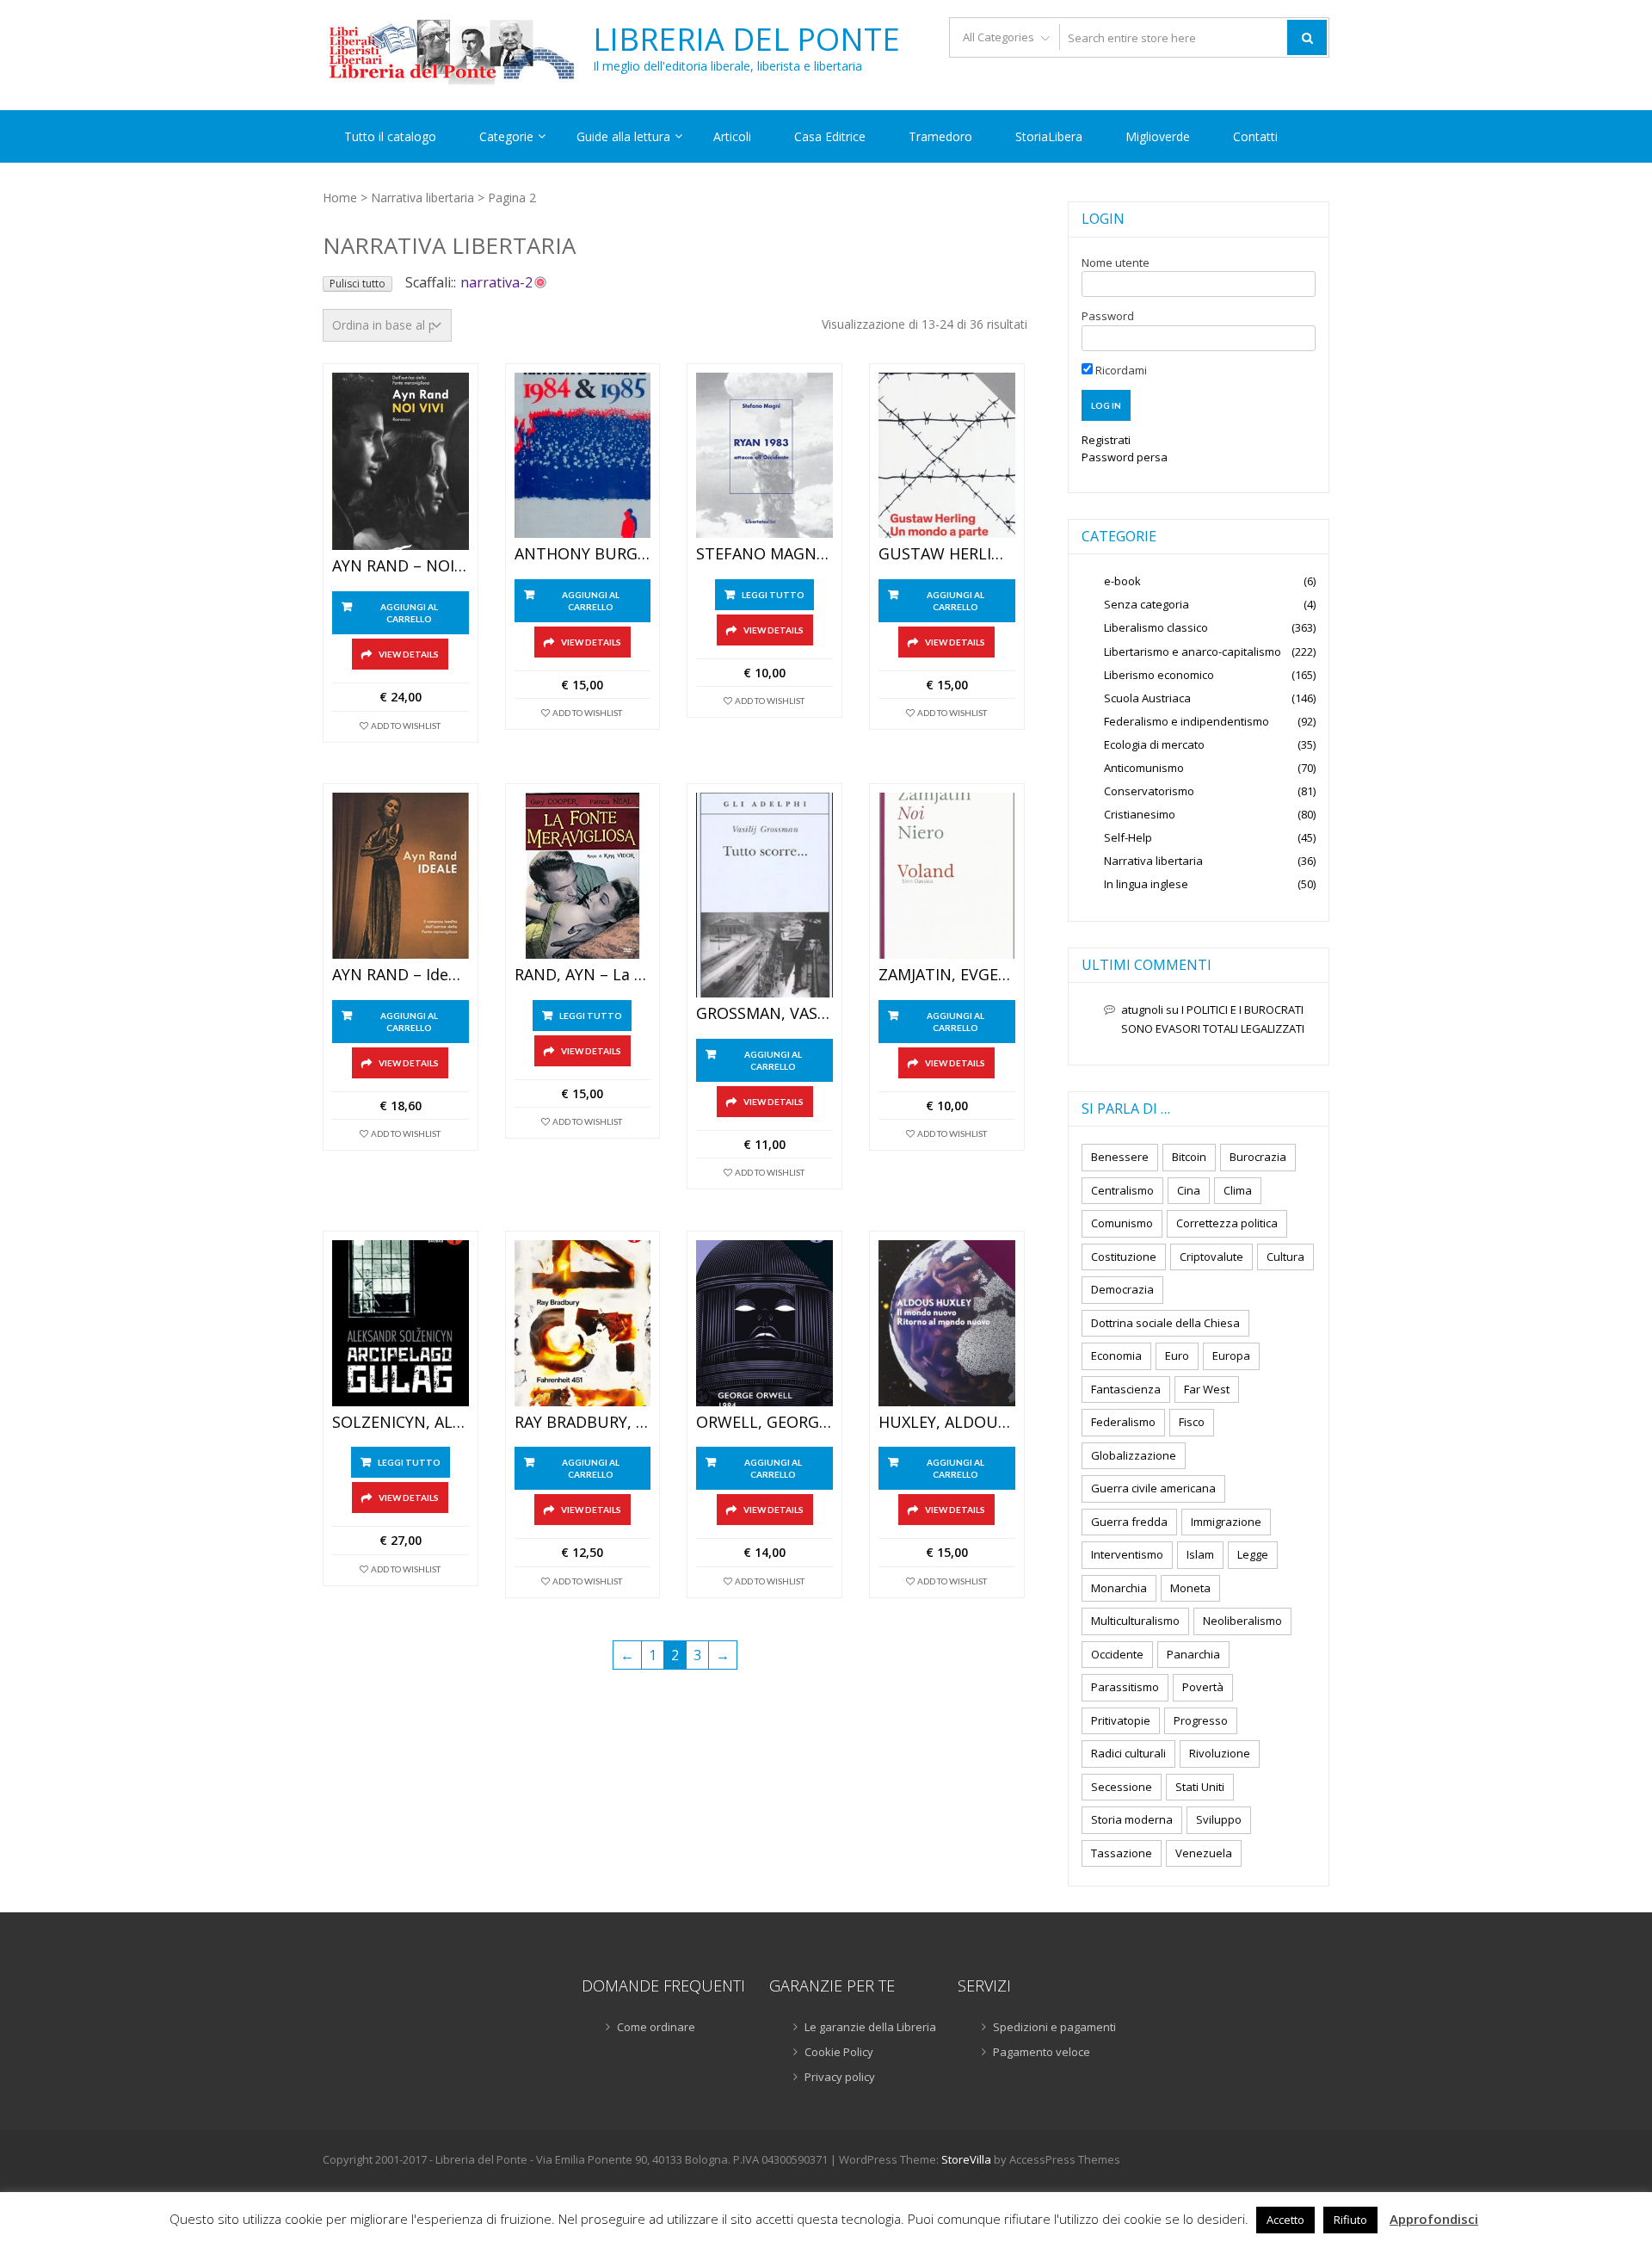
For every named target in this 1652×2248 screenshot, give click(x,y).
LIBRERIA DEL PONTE (746, 40)
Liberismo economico (1159, 675)
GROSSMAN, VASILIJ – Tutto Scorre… (764, 1014)
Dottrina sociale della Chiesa (1165, 1323)
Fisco (1192, 1422)
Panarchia (1193, 1654)
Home (340, 198)
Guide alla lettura (623, 136)
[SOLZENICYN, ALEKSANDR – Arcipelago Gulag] (401, 1323)
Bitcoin (1189, 1157)
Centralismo (1122, 1190)
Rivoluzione (1220, 1753)
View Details (409, 654)
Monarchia (1119, 1588)
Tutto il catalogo (390, 136)
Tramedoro (940, 136)
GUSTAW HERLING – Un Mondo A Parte (947, 554)
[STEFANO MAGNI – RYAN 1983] (764, 456)
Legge (1253, 1554)
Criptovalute (1211, 1257)
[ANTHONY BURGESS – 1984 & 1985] (583, 456)
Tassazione (1122, 1853)
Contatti (1255, 136)
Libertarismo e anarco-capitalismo (1193, 652)
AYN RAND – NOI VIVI (401, 566)
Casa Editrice (830, 136)
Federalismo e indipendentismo (1187, 721)
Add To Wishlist (406, 726)
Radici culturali (1128, 1753)
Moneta (1190, 1588)
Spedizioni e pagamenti (1054, 2027)
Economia (1116, 1356)
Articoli (732, 136)
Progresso (1201, 1720)
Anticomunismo (1144, 768)
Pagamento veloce (1042, 2052)
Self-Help (1128, 837)
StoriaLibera (1049, 136)
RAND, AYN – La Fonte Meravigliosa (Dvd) (583, 975)
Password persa (1125, 457)
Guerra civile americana (1153, 1488)
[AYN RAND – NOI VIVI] (401, 462)
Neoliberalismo (1242, 1621)
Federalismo (1123, 1422)
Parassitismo (1125, 1687)
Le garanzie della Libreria (870, 2027)
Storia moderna (1132, 1819)
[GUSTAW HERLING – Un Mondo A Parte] (947, 456)
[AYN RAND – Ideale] (401, 876)
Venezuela (1204, 1853)
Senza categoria (1147, 604)
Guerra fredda (1129, 1522)
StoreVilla (966, 2159)
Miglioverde (1158, 136)
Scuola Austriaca (1147, 698)
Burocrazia (1258, 1157)
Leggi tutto (773, 595)
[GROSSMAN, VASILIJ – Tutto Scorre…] (764, 895)
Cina (1189, 1190)
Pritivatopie (1121, 1720)
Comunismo (1122, 1223)
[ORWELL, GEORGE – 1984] (764, 1323)
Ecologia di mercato (1154, 744)
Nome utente (1116, 262)
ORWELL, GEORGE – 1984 (764, 1423)
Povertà (1203, 1687)
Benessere (1120, 1157)
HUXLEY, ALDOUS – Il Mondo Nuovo (947, 1423)
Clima (1238, 1190)
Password (1108, 316)
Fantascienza (1126, 1389)
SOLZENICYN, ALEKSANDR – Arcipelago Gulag (401, 1423)
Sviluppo (1219, 1819)
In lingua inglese (1146, 884)
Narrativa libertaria (422, 198)
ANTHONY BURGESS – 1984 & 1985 (583, 554)
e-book (1122, 581)
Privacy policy (840, 2077)
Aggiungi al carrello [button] (409, 613)
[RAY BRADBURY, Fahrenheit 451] (583, 1323)
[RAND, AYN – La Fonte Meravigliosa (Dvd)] (583, 876)
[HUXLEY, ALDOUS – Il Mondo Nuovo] (947, 1323)
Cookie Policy (839, 2052)
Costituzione (1124, 1257)
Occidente (1117, 1654)
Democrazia (1122, 1289)
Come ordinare (656, 2027)
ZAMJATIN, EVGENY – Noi (947, 975)
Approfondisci (1434, 2219)
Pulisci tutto (358, 284)
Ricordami (1120, 370)
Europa (1231, 1356)
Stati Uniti (1200, 1787)
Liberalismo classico (1156, 627)
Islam (1200, 1554)
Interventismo (1127, 1554)
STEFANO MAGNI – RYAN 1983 (764, 554)
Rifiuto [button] (1350, 2220)
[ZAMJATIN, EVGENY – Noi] (947, 876)
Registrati (1106, 440)
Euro (1177, 1356)
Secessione (1122, 1787)
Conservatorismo (1149, 791)
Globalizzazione (1134, 1455)
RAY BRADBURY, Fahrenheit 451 (583, 1423)
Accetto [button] (1285, 2220)
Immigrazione (1226, 1522)
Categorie (506, 136)
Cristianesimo (1140, 814)
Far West (1207, 1389)
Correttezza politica (1227, 1223)
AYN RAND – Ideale (401, 975)
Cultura (1285, 1257)
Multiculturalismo (1135, 1621)
